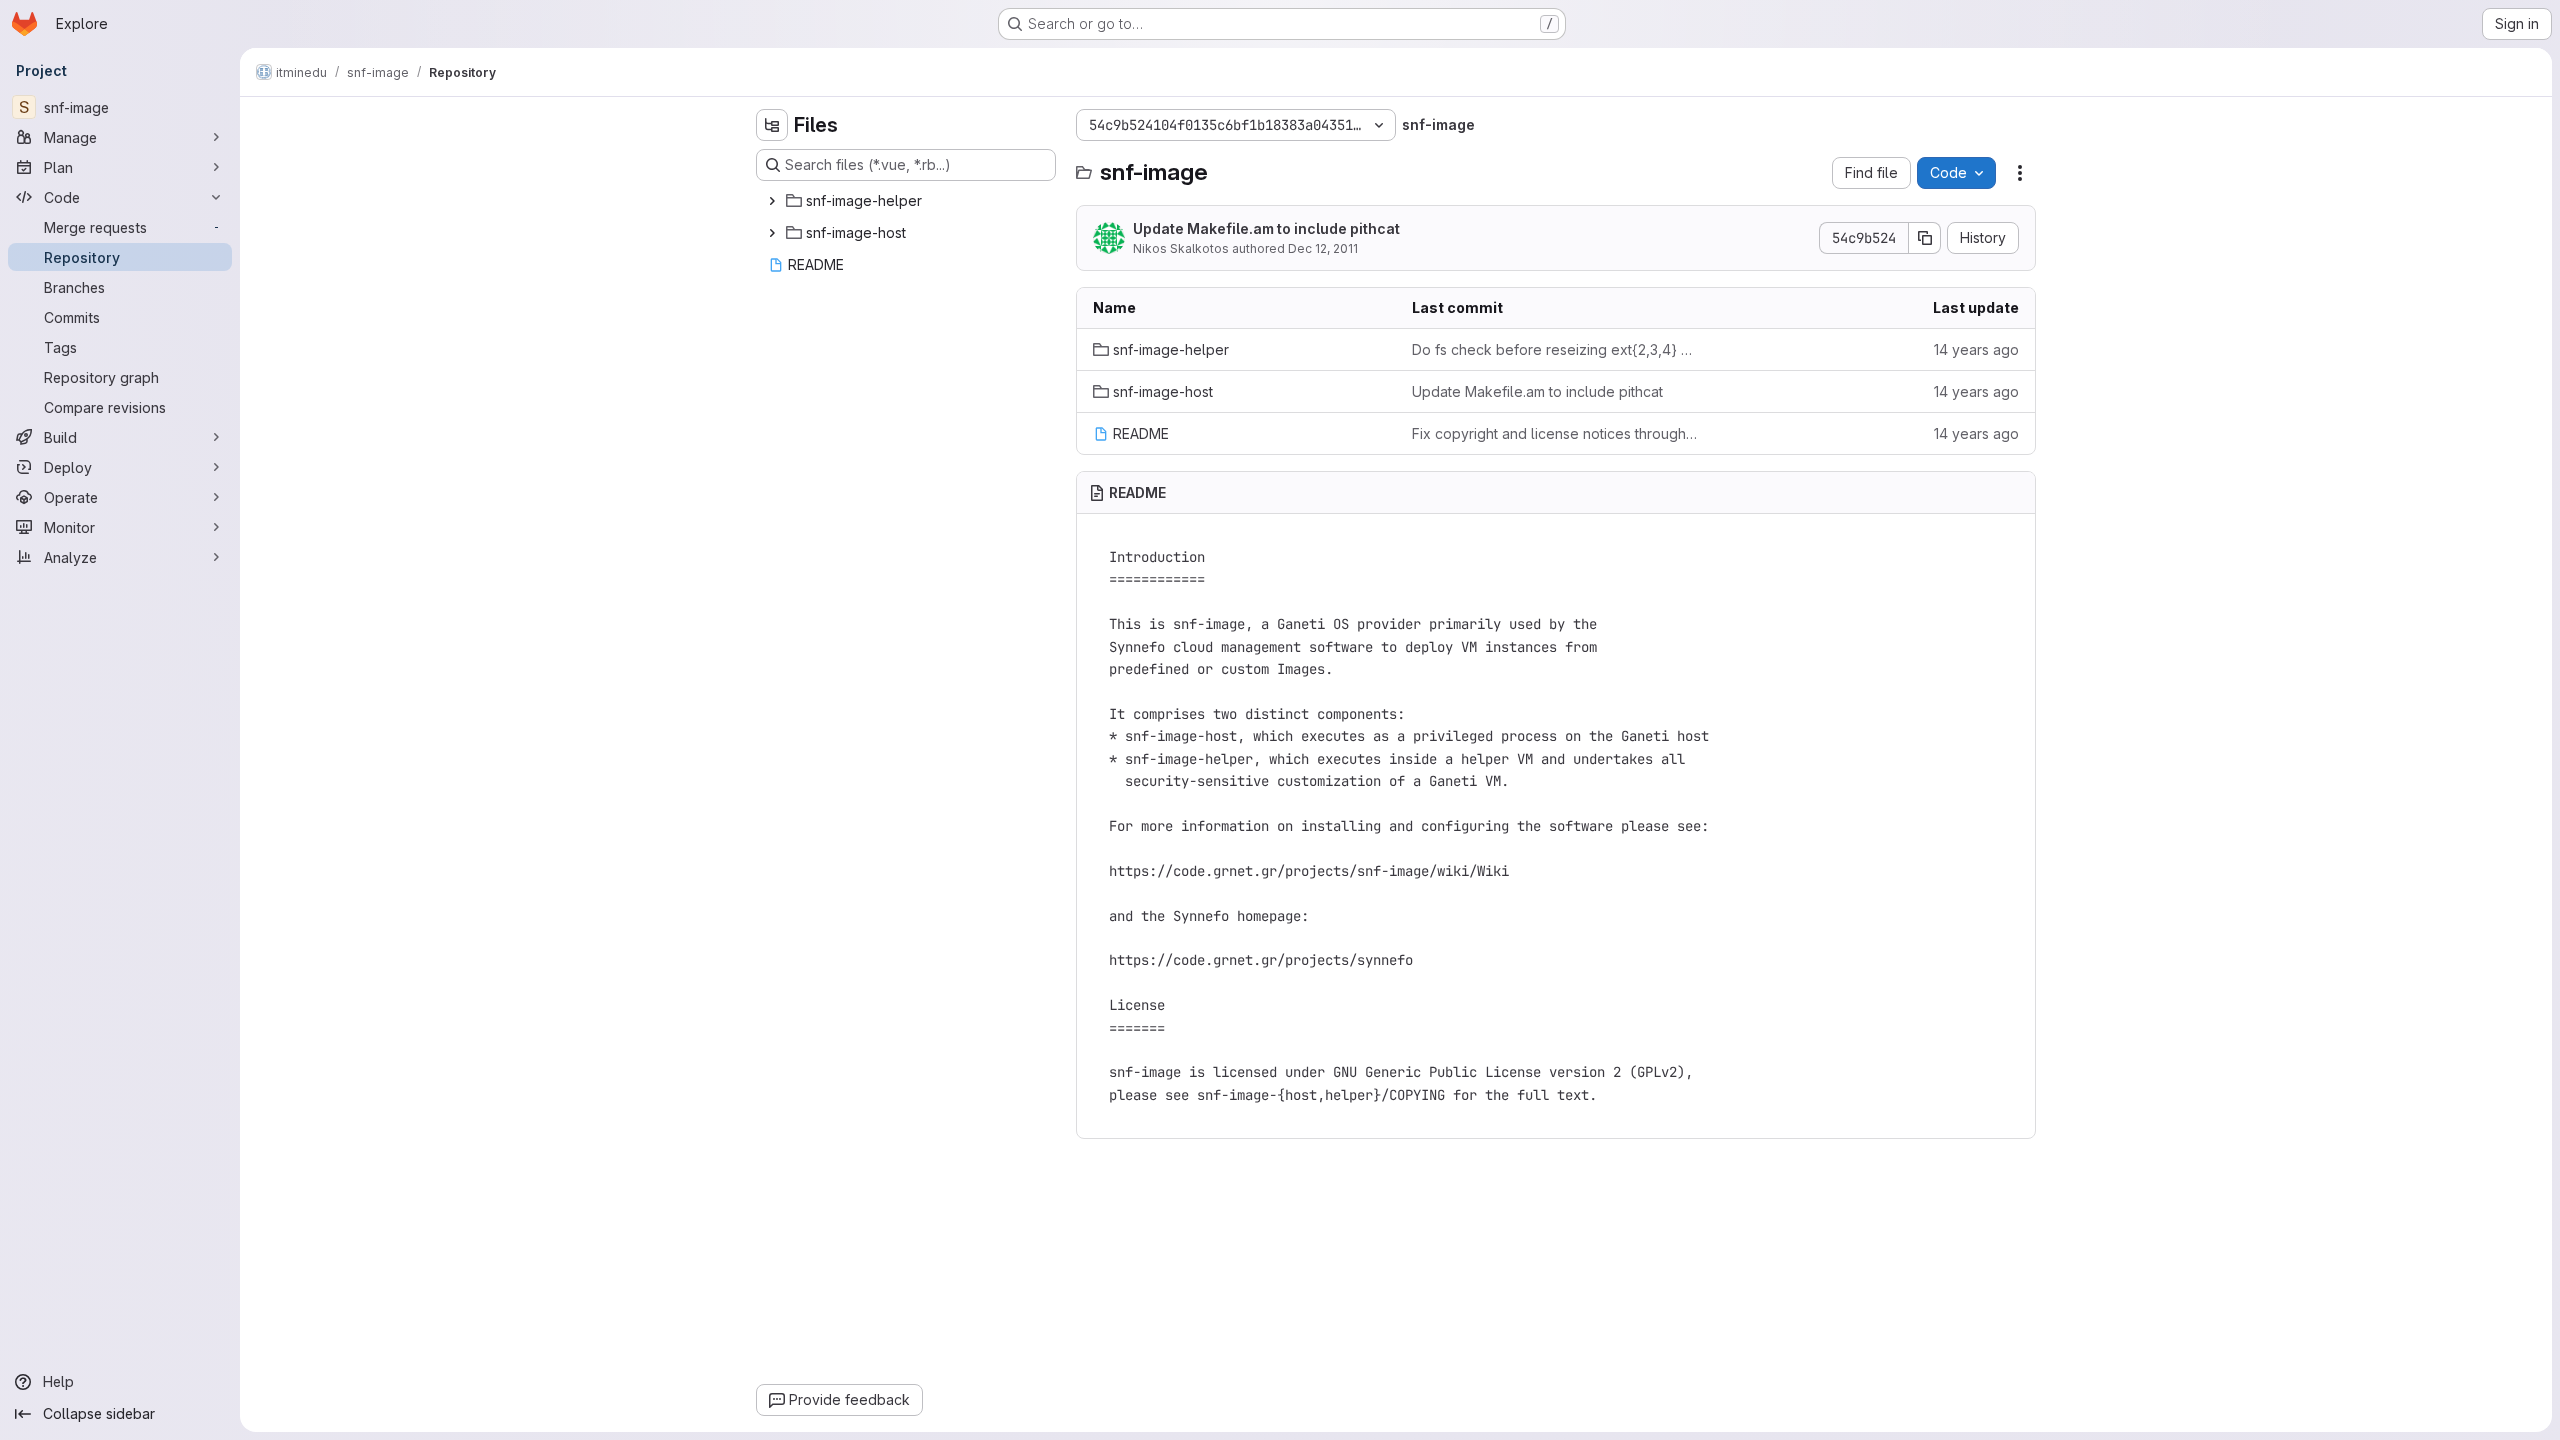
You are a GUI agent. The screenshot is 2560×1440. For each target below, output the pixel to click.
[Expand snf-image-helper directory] (772, 201)
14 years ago (1976, 349)
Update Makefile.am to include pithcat (1266, 228)
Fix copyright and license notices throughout (1555, 433)
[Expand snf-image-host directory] (772, 233)
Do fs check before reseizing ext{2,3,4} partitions (1555, 349)
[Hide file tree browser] (772, 125)
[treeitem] (908, 201)
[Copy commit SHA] (1925, 238)
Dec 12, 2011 (1323, 248)
